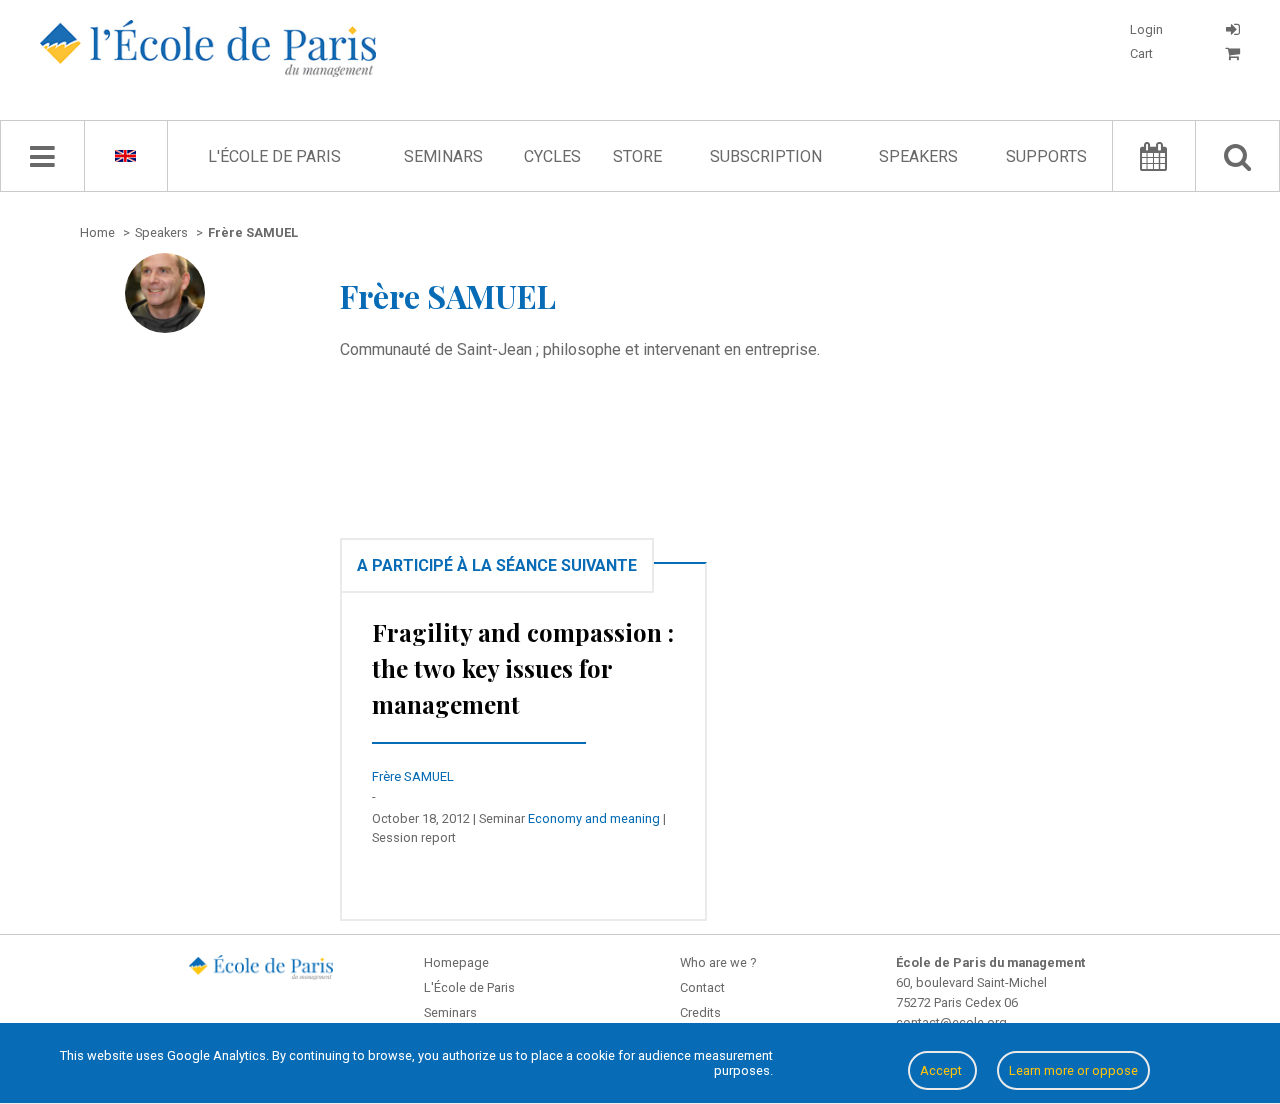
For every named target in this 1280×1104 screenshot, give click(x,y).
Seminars (443, 156)
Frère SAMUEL (413, 776)
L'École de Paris (274, 156)
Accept (942, 1070)
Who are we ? (718, 962)
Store (637, 156)
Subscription (766, 156)
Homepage (456, 962)
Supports (1046, 156)
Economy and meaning (594, 818)
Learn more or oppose (1073, 1070)
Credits (700, 1012)
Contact (702, 987)
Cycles (552, 156)
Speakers (918, 156)
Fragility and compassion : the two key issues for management (523, 668)
